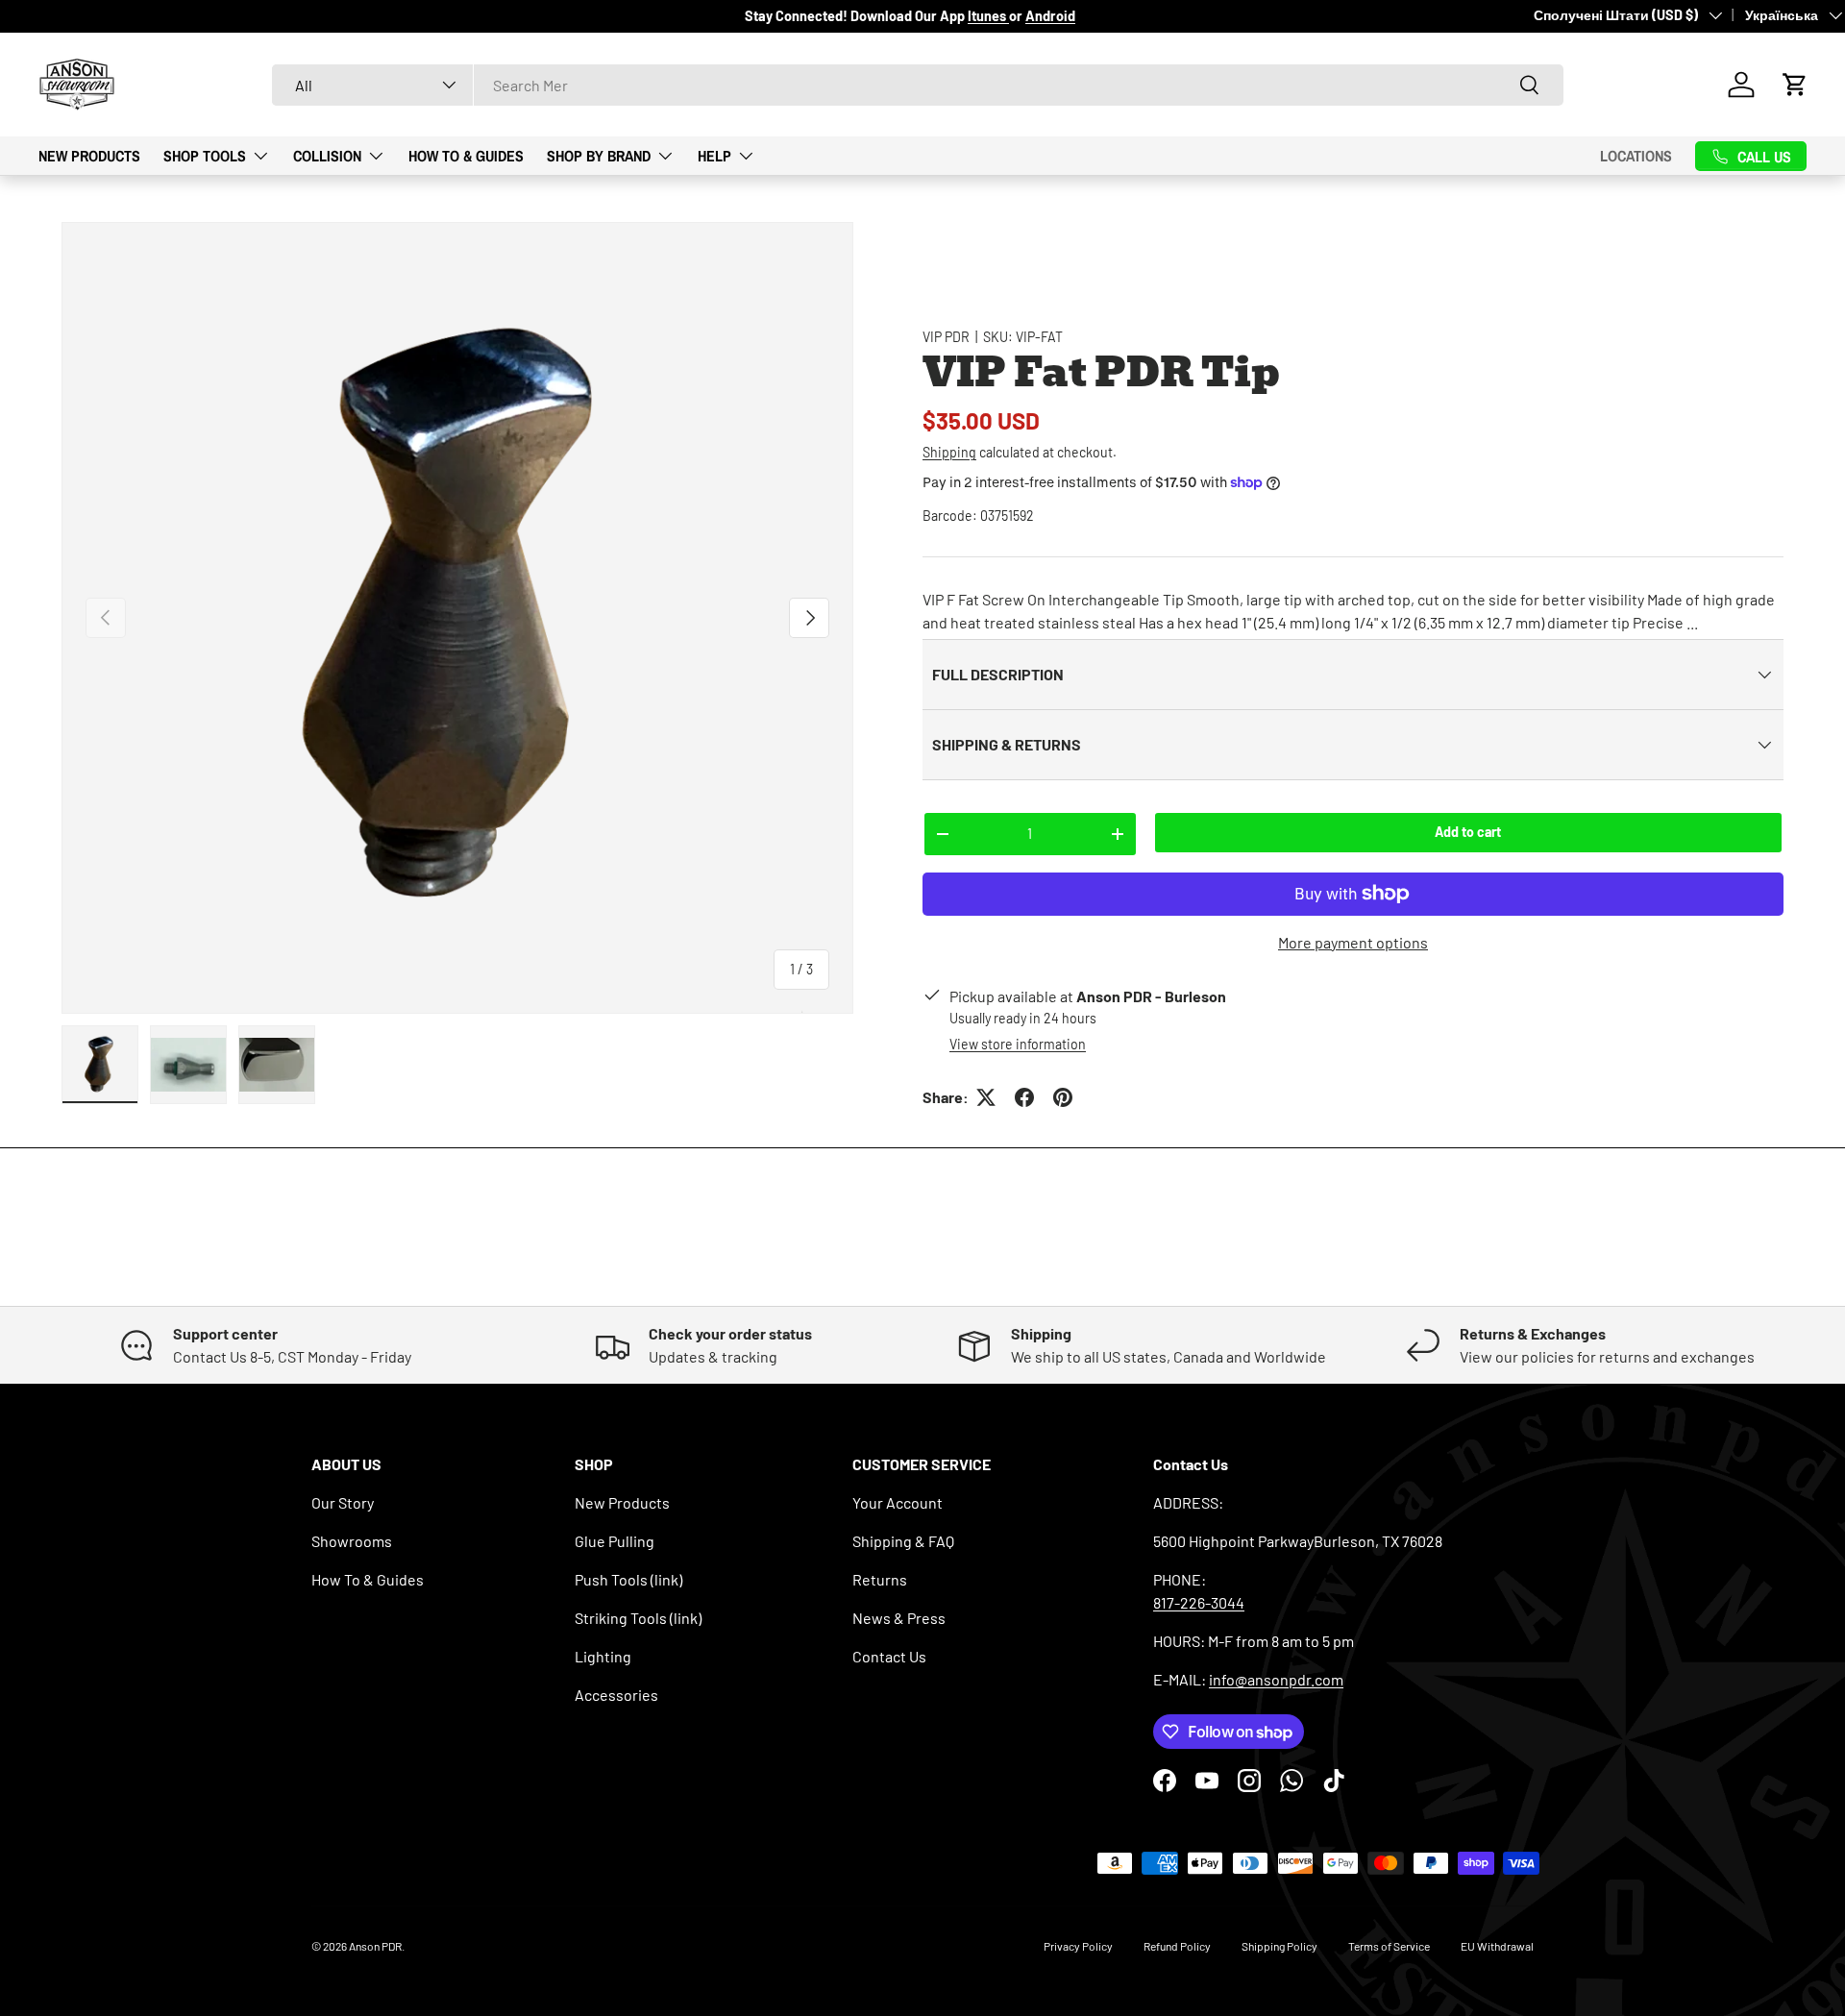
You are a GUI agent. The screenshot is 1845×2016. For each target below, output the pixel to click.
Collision (327, 155)
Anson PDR (375, 1946)
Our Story (343, 1502)
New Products (89, 155)
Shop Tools (205, 155)
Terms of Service (1389, 1946)
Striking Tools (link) (638, 1618)
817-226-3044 (1199, 1602)
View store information (1018, 1044)
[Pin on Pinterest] (1063, 1097)
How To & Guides (466, 155)
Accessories (616, 1695)
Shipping (949, 452)
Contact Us (889, 1656)
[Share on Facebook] (1024, 1097)
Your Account (898, 1502)
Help (714, 155)
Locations (1636, 156)
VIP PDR (946, 337)
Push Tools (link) (628, 1579)
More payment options (1353, 942)
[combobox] (918, 85)
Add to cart (1468, 832)
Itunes (988, 16)
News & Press (899, 1618)
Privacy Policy (1078, 1946)
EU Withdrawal (1497, 1946)
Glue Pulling (615, 1541)
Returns (880, 1579)
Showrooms (352, 1541)
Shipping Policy (1279, 1946)
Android (1050, 16)
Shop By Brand (599, 155)
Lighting (603, 1656)
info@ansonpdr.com (1276, 1679)
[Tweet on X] (986, 1097)
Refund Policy (1177, 1946)
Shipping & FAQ (903, 1541)
